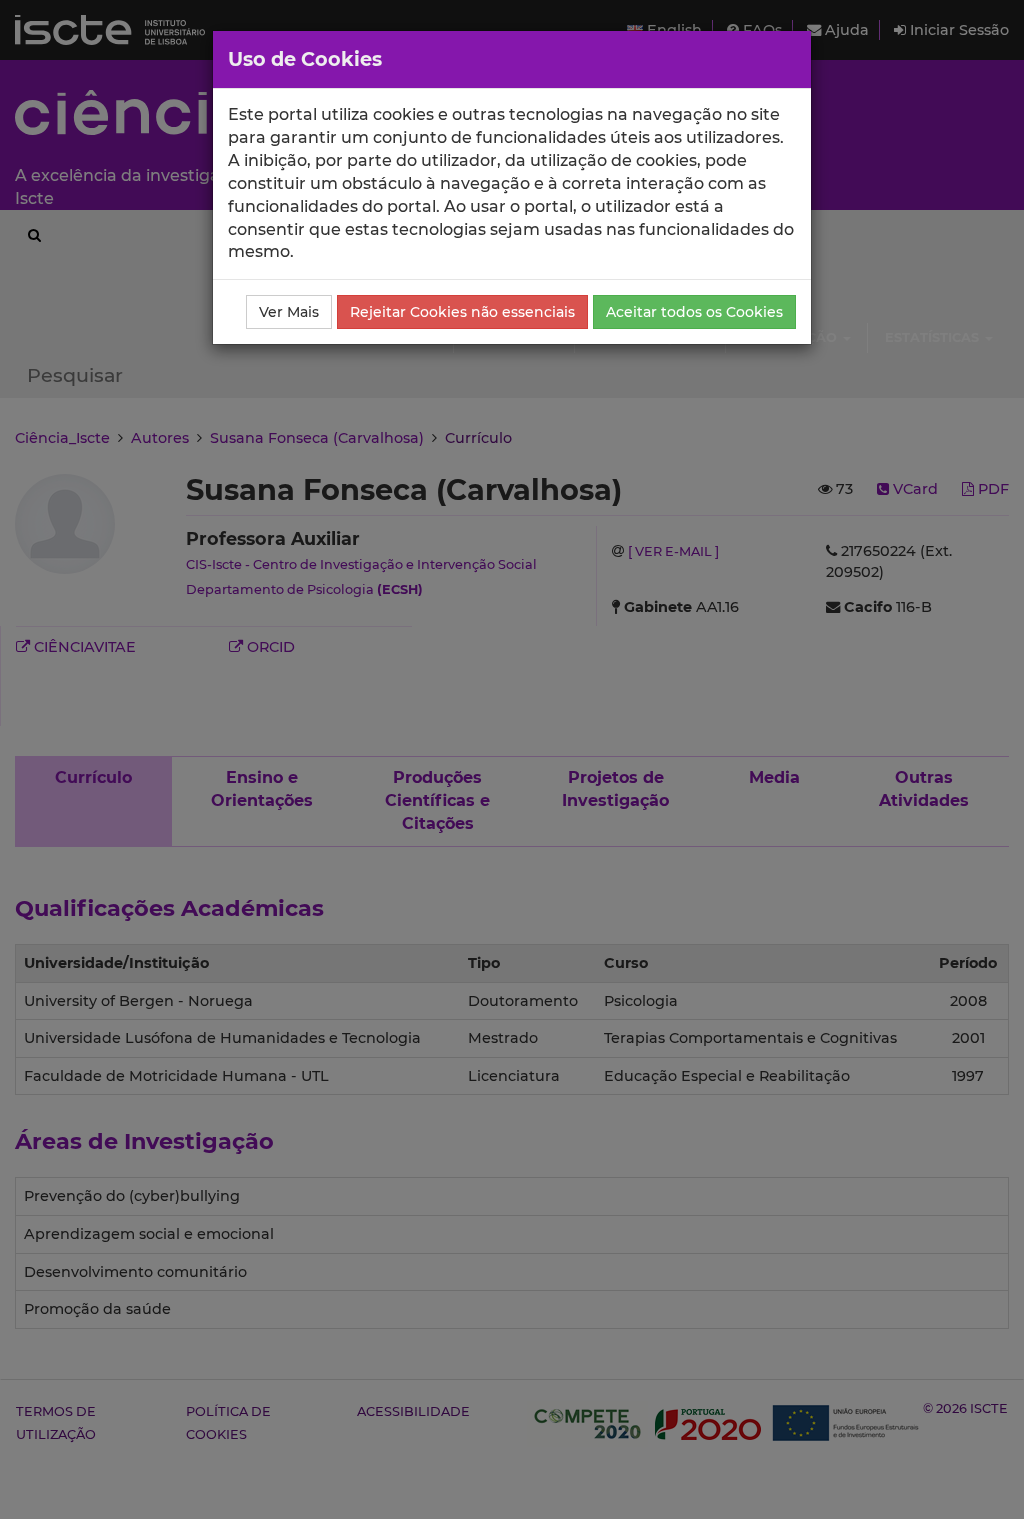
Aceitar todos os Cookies (694, 312)
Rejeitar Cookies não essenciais (462, 312)
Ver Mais (289, 312)
